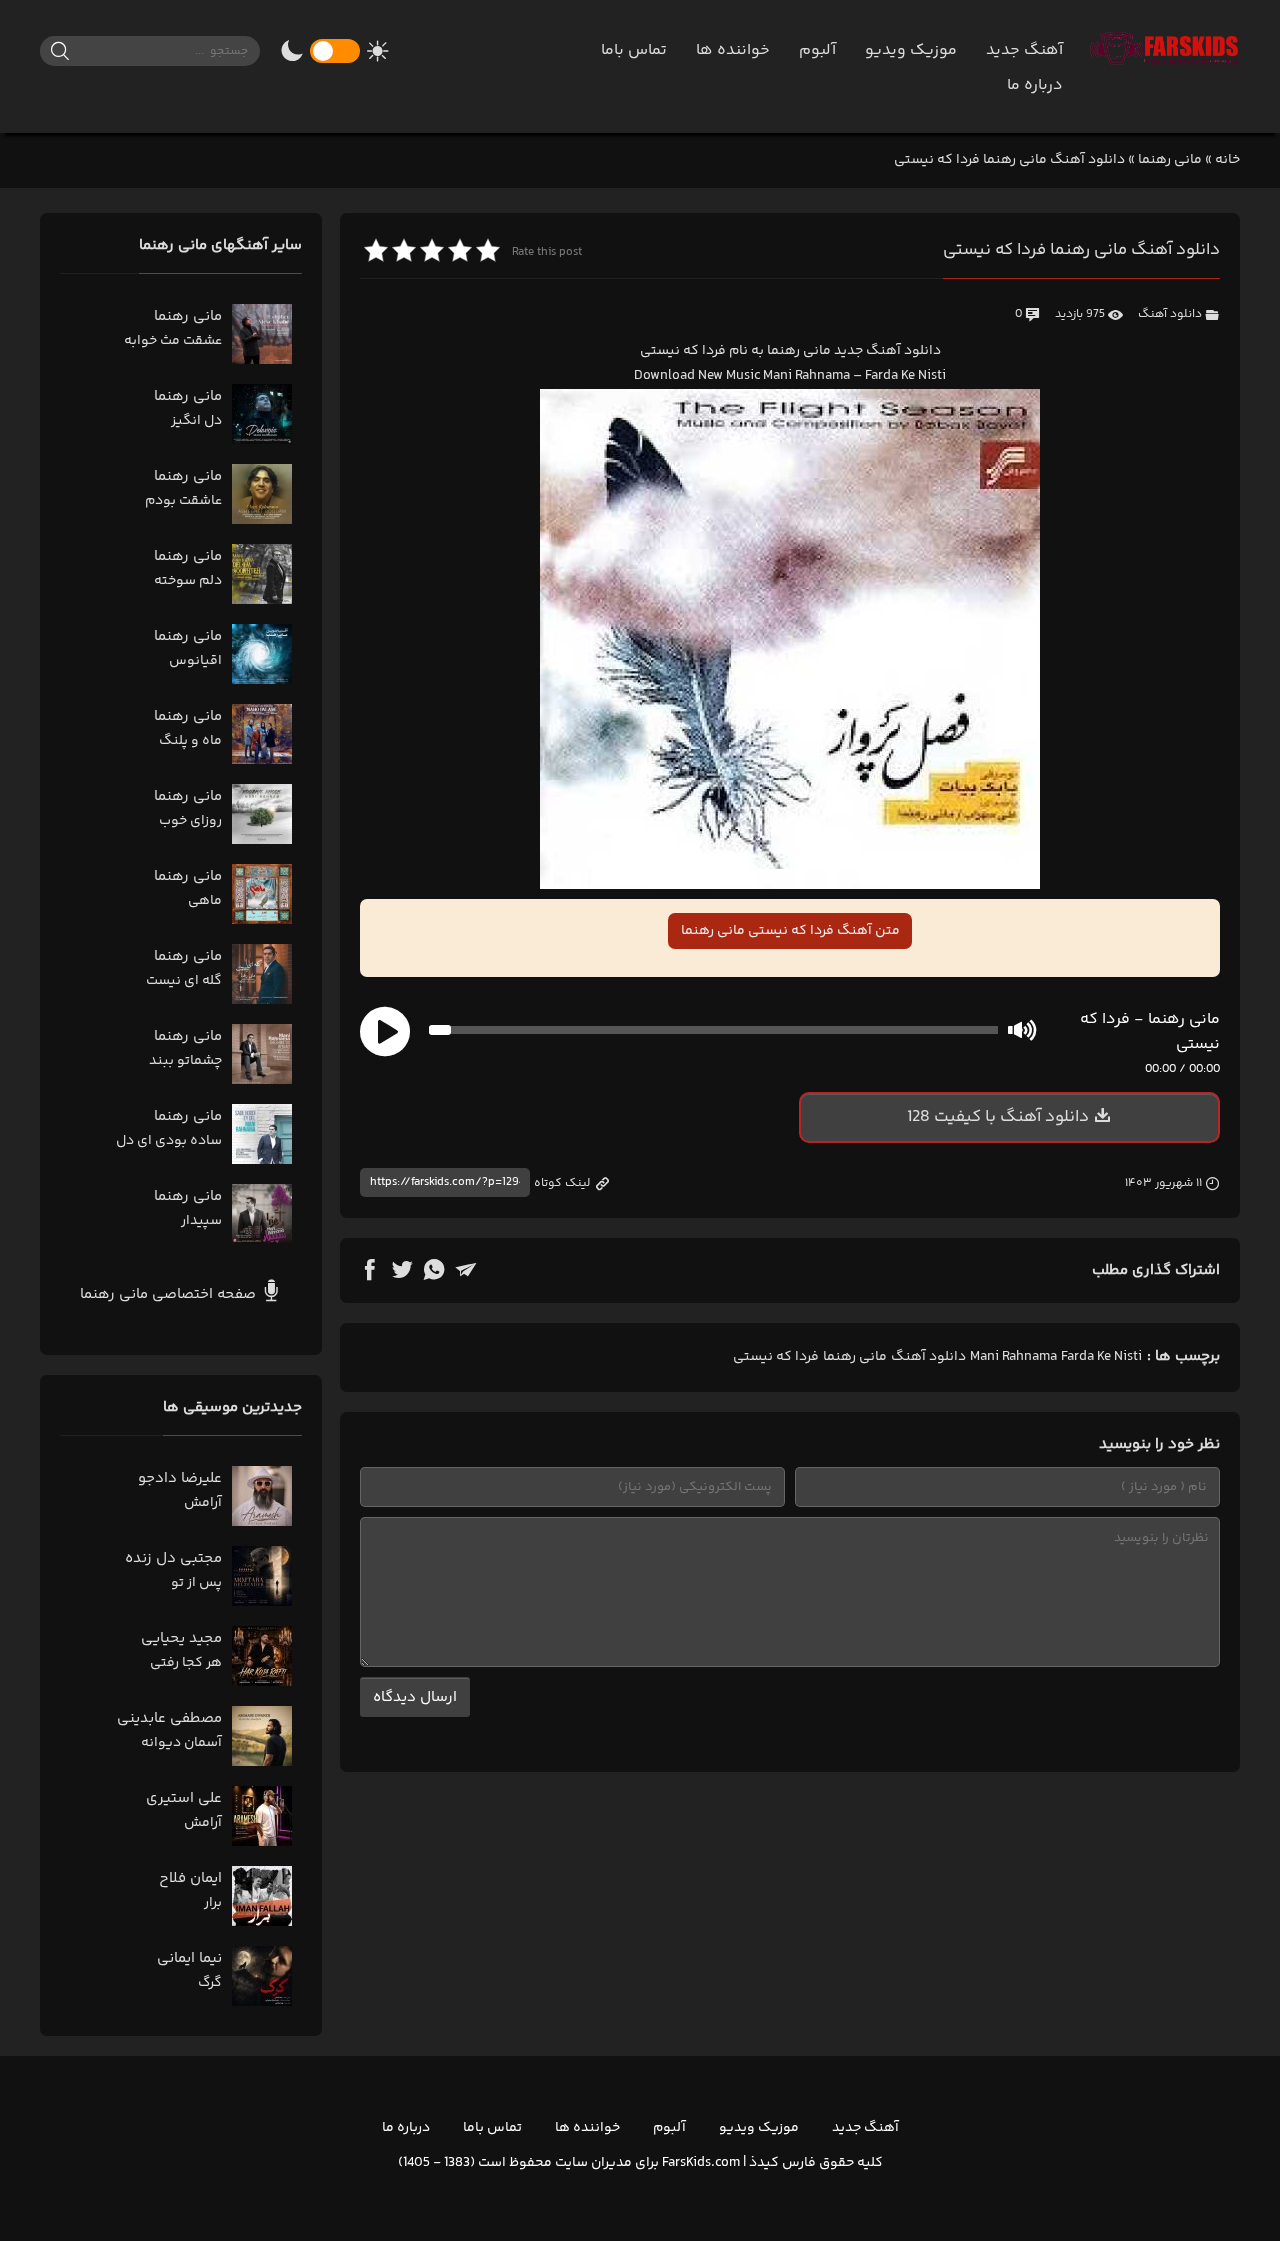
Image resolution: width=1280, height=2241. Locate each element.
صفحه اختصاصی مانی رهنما (170, 1294)
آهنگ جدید (1024, 50)
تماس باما (634, 50)
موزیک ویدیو (911, 50)
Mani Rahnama (1013, 1357)
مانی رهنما (1170, 160)
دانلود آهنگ (1170, 314)
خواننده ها (733, 50)
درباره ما (1035, 85)
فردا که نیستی (776, 1357)
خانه (1227, 160)
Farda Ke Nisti (1101, 1357)
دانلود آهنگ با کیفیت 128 (998, 1117)
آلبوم (817, 50)
